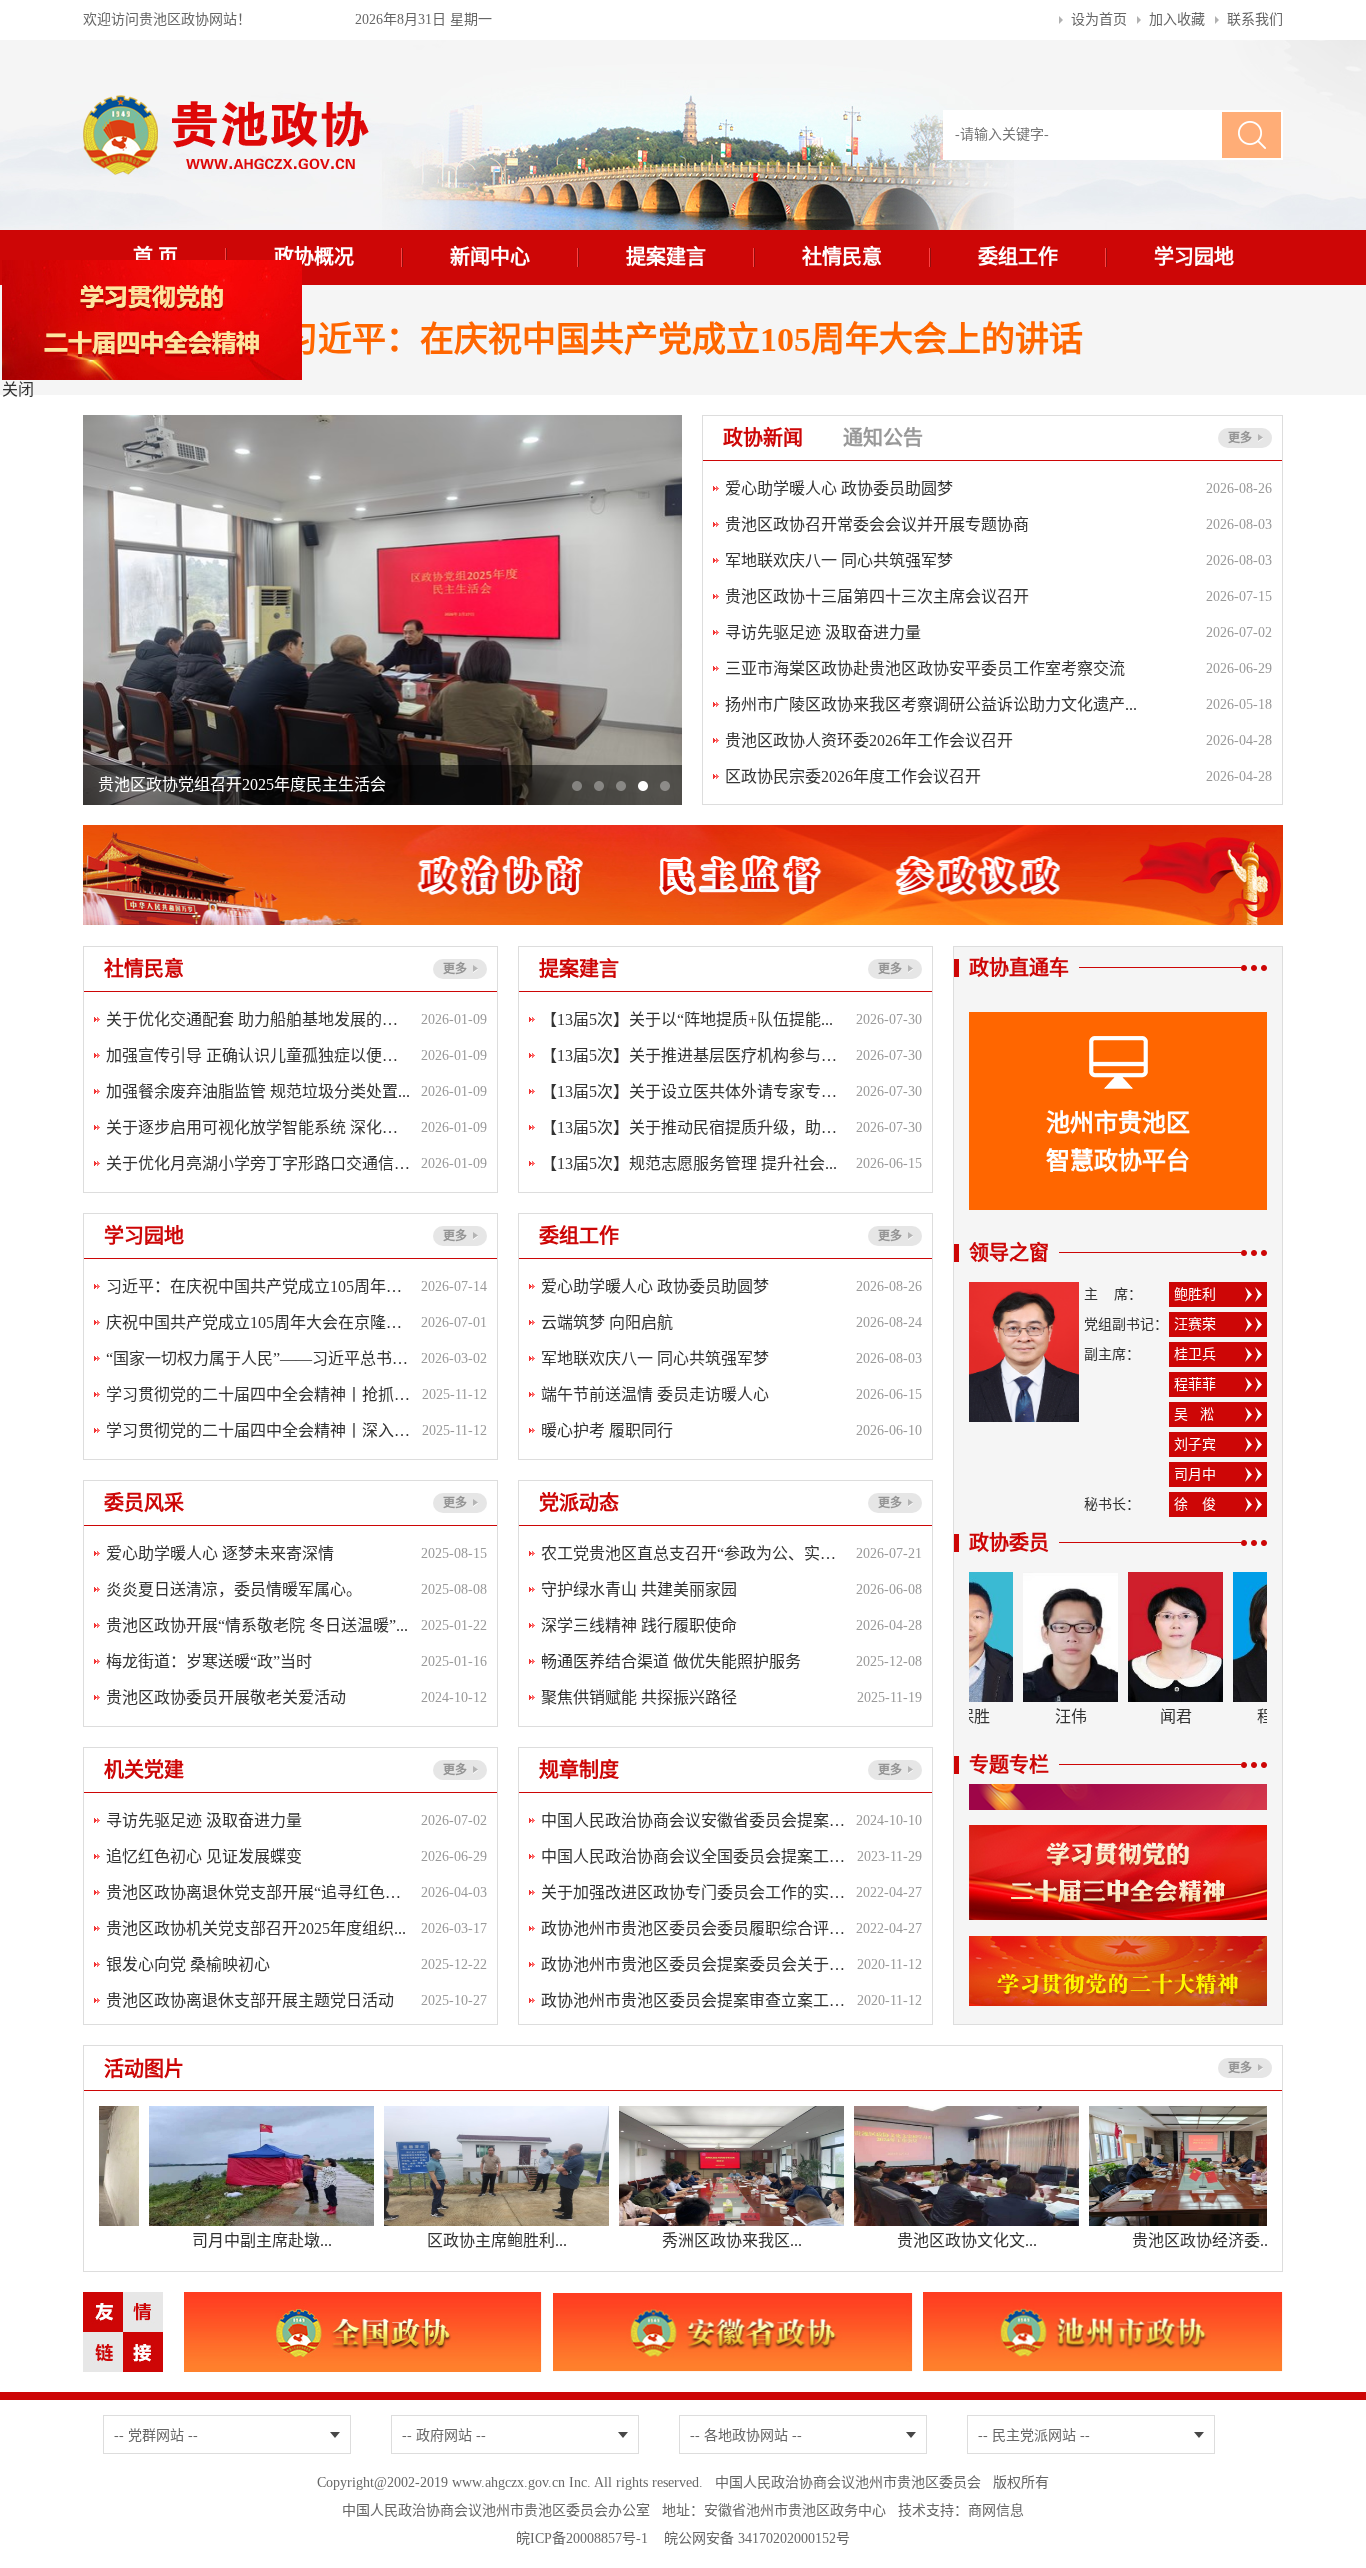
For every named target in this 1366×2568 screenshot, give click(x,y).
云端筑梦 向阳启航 (607, 1322)
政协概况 (314, 257)
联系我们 (1255, 19)
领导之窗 (1009, 1253)
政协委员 (1009, 1543)
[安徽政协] (733, 2302)
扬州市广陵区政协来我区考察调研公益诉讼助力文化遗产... (931, 704)
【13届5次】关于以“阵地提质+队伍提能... (687, 1019)
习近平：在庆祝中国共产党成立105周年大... (258, 1286)
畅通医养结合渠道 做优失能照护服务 (671, 1661)
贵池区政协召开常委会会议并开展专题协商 (877, 524)
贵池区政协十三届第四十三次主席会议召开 (877, 596)
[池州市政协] (1103, 2302)
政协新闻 (773, 438)
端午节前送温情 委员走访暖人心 (655, 1394)
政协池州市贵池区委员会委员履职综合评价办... (693, 1928)
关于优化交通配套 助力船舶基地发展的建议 (258, 1019)
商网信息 (996, 2510)
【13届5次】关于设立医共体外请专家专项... (693, 1091)
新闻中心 (490, 257)
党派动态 (589, 1503)
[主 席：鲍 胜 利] (1024, 1292)
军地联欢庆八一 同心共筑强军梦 (839, 560)
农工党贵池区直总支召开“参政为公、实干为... (693, 1553)
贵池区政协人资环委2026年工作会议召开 (869, 740)
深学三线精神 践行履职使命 (639, 1625)
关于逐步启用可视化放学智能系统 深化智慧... (258, 1127)
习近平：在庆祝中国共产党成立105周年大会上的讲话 (683, 339)
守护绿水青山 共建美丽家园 (639, 1589)
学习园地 (1194, 257)
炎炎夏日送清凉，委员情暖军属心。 (234, 1589)
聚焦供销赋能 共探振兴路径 (639, 1697)
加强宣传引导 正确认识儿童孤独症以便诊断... (258, 1055)
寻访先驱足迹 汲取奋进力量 (823, 632)
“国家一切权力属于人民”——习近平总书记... (258, 1358)
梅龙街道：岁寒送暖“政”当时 (209, 1661)
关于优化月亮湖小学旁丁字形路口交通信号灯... (258, 1163)
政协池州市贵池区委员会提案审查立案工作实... (694, 2000)
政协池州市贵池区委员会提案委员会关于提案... (694, 1964)
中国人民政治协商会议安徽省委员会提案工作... (693, 1820)
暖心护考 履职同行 (607, 1430)
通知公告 (883, 438)
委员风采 (154, 1503)
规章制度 (589, 1770)
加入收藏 (1177, 19)
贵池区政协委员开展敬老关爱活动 (226, 1697)
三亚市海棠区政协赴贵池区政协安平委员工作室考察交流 (925, 668)
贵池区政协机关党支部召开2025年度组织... (256, 1928)
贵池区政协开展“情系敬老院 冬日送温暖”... (257, 1625)
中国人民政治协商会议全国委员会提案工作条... (694, 1856)
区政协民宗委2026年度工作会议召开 (853, 776)
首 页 (155, 257)
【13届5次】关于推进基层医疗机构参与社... (693, 1055)
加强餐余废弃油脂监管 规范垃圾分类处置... (258, 1091)
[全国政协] (363, 2302)
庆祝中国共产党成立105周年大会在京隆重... (258, 1322)
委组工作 (1018, 257)
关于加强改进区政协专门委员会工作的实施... (693, 1892)
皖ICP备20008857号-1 (582, 2538)
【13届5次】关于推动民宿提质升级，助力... (693, 1127)
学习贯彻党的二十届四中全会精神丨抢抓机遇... (259, 1394)
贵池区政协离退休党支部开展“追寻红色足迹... (258, 1892)
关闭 (18, 389)
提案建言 (666, 257)
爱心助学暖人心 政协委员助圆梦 (839, 488)
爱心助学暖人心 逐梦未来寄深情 (220, 1553)
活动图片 (154, 2069)
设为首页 (1099, 19)
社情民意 (842, 257)
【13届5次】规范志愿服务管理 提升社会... (689, 1163)
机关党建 (154, 1770)
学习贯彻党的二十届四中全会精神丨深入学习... (259, 1430)
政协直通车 (1019, 968)
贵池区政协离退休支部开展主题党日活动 (250, 2000)
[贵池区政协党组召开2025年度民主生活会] (382, 425)
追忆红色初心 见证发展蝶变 (204, 1856)
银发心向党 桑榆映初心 (188, 1964)
